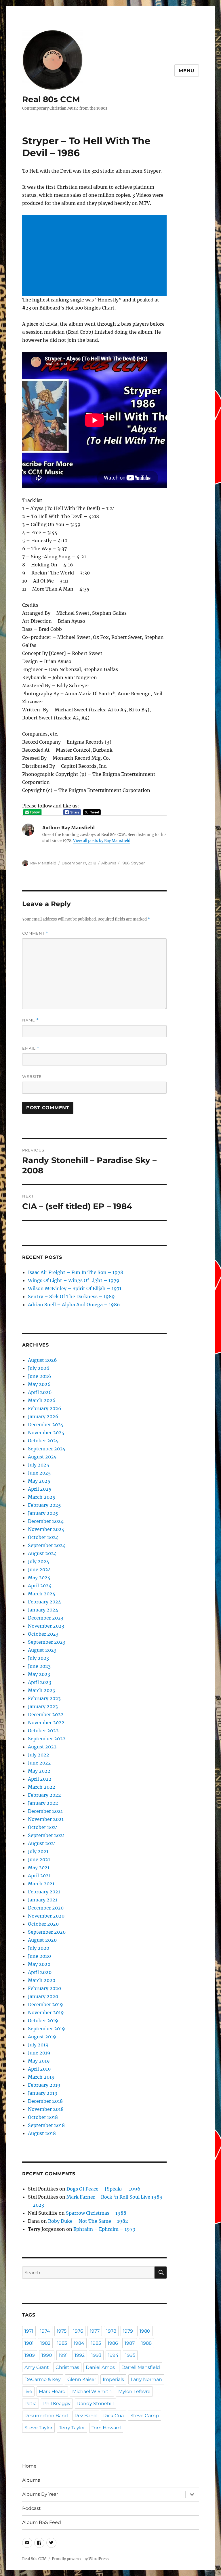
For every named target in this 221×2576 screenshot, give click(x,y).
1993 (96, 2355)
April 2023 (40, 1682)
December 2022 (46, 1714)
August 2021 (42, 1843)
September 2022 (47, 1739)
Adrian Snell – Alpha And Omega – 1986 (74, 1305)
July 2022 (39, 1755)
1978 (111, 2331)
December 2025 (46, 1424)
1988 (146, 2343)
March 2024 (42, 1594)
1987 (130, 2343)
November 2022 (46, 1723)
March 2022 (42, 1787)
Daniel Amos (100, 2367)
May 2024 (39, 1578)
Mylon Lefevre (134, 2391)
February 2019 (44, 2085)
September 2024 (47, 1545)
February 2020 (44, 1988)
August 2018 (42, 2133)
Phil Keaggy (57, 2404)
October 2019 (43, 2021)
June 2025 (39, 1473)
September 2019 (46, 2029)
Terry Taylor (72, 2428)
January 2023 (43, 1706)
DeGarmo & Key (43, 2379)
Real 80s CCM (51, 99)
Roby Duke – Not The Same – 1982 (88, 2221)
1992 (80, 2355)
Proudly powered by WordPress (80, 2559)
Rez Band (86, 2416)
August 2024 (42, 1553)
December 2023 (46, 1618)
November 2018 (46, 2109)
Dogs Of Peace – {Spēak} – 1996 (103, 2189)
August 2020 (42, 1940)
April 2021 (39, 1876)
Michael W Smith (92, 2391)
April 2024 (40, 1586)
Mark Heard (52, 2391)
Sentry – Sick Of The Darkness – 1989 (71, 1296)
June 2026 (40, 1376)
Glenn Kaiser (82, 2379)
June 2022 (39, 1763)
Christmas (67, 2367)
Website (32, 1076)
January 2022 (43, 1803)
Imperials (113, 2379)
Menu (187, 71)
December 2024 (46, 1521)
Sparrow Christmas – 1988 (96, 2213)
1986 (125, 863)
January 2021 (43, 1900)
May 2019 (39, 2061)
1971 (29, 2331)
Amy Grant (37, 2367)
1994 (113, 2355)
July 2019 (38, 2045)
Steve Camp (145, 2416)
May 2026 (39, 1384)
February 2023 (44, 1698)
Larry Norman (146, 2379)
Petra (31, 2404)
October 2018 (43, 2117)
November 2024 (46, 1529)
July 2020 (39, 1948)
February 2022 (44, 1795)
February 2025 (44, 1505)
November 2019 (46, 2012)
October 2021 (43, 1827)
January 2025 (43, 1513)
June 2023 (39, 1666)
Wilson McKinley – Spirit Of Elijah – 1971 (75, 1288)
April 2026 (40, 1392)
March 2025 (42, 1497)
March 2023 (41, 1690)
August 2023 (42, 1650)
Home (29, 2466)
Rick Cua (114, 2416)
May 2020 (39, 1964)
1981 (29, 2343)
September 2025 (47, 1449)
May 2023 (39, 1674)
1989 (30, 2355)
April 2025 (40, 1489)
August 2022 (42, 1747)
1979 (128, 2331)
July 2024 (39, 1561)
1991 (63, 2355)
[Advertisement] (96, 256)
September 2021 (46, 1835)
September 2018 (46, 2125)
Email (31, 1048)
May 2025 (39, 1481)
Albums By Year (40, 2494)
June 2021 (39, 1859)
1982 (45, 2343)
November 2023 (46, 1626)
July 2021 (38, 1851)
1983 (62, 2343)
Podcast (32, 2508)
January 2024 (43, 1610)
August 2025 (42, 1457)
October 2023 (43, 1634)
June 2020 (39, 1956)
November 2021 (46, 1819)
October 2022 (43, 1731)
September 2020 (47, 1932)
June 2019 (39, 2053)
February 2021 (44, 1892)
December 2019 (45, 2004)
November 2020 (46, 1916)
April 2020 (40, 1972)
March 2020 (42, 1980)
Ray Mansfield (43, 863)
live (28, 2391)
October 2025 (43, 1441)
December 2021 (45, 1811)
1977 (95, 2331)
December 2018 (45, 2101)
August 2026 (42, 1360)
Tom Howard (106, 2428)
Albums (109, 863)
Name (31, 1020)
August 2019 (42, 2037)
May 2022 (39, 1771)
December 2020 (46, 1908)
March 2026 (42, 1400)
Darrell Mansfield (141, 2367)
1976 (78, 2331)
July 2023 (38, 1658)
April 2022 (40, 1779)
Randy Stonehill (95, 2404)
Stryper (138, 863)
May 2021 (39, 1867)
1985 (96, 2343)
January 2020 (43, 1996)
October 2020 (43, 1924)
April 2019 (39, 2069)
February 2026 (45, 1408)
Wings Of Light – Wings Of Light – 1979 (74, 1280)
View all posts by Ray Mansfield (102, 841)
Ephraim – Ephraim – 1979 (104, 2229)
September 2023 (47, 1642)
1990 (47, 2355)
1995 (130, 2355)
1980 (145, 2331)
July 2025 (39, 1465)
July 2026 (39, 1368)
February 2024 (44, 1602)
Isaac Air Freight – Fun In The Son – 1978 (76, 1272)
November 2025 (46, 1433)
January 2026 (43, 1416)
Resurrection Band (46, 2416)
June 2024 (39, 1569)
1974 (45, 2331)
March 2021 (41, 1884)
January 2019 (43, 2093)
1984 (79, 2343)
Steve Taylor (38, 2428)
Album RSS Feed (42, 2522)
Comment (35, 933)
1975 (62, 2331)
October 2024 (43, 1537)
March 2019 (41, 2077)
